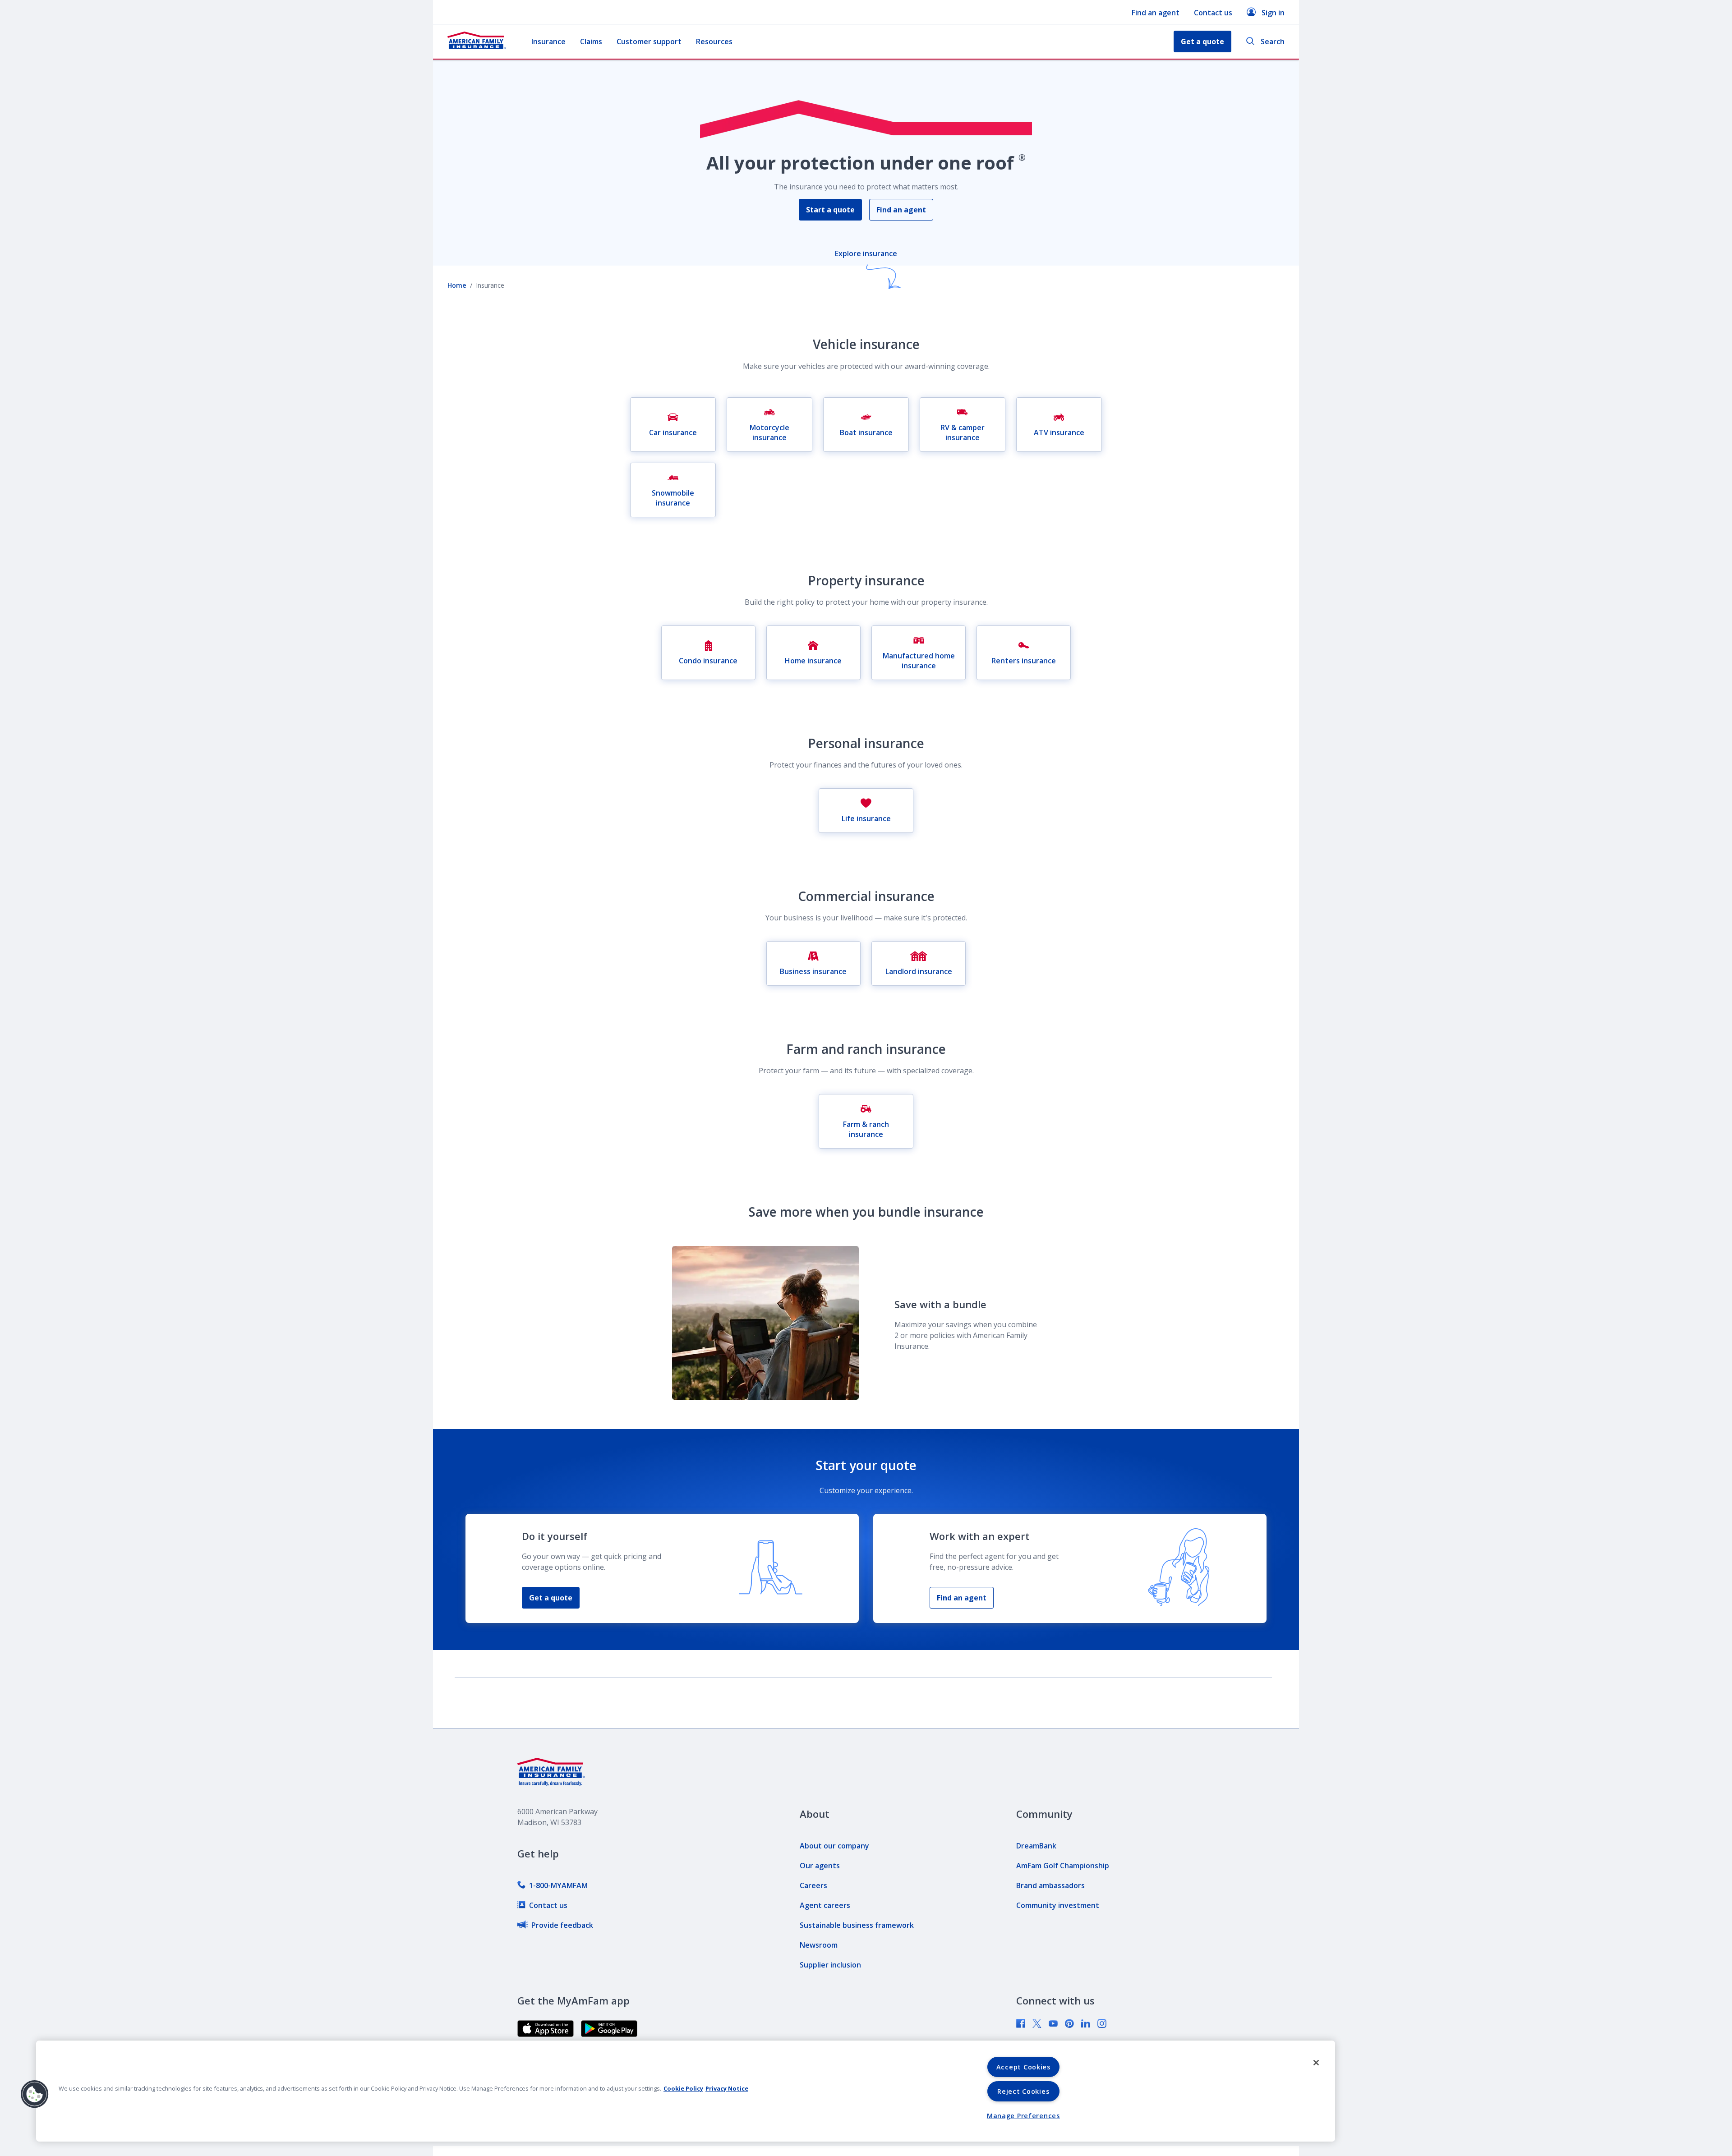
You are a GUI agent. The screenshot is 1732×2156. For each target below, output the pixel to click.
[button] (35, 2094)
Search (1273, 41)
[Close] (1316, 2063)
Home (457, 285)
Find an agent (1156, 13)
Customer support (649, 41)
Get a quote (551, 1598)
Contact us (1213, 13)
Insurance (548, 41)
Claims (591, 41)
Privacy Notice (727, 2088)
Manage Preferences (1023, 2116)
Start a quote (830, 210)
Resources (714, 41)
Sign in (1273, 13)
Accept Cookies (1023, 2067)
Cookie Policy (683, 2088)
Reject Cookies (1023, 2091)
